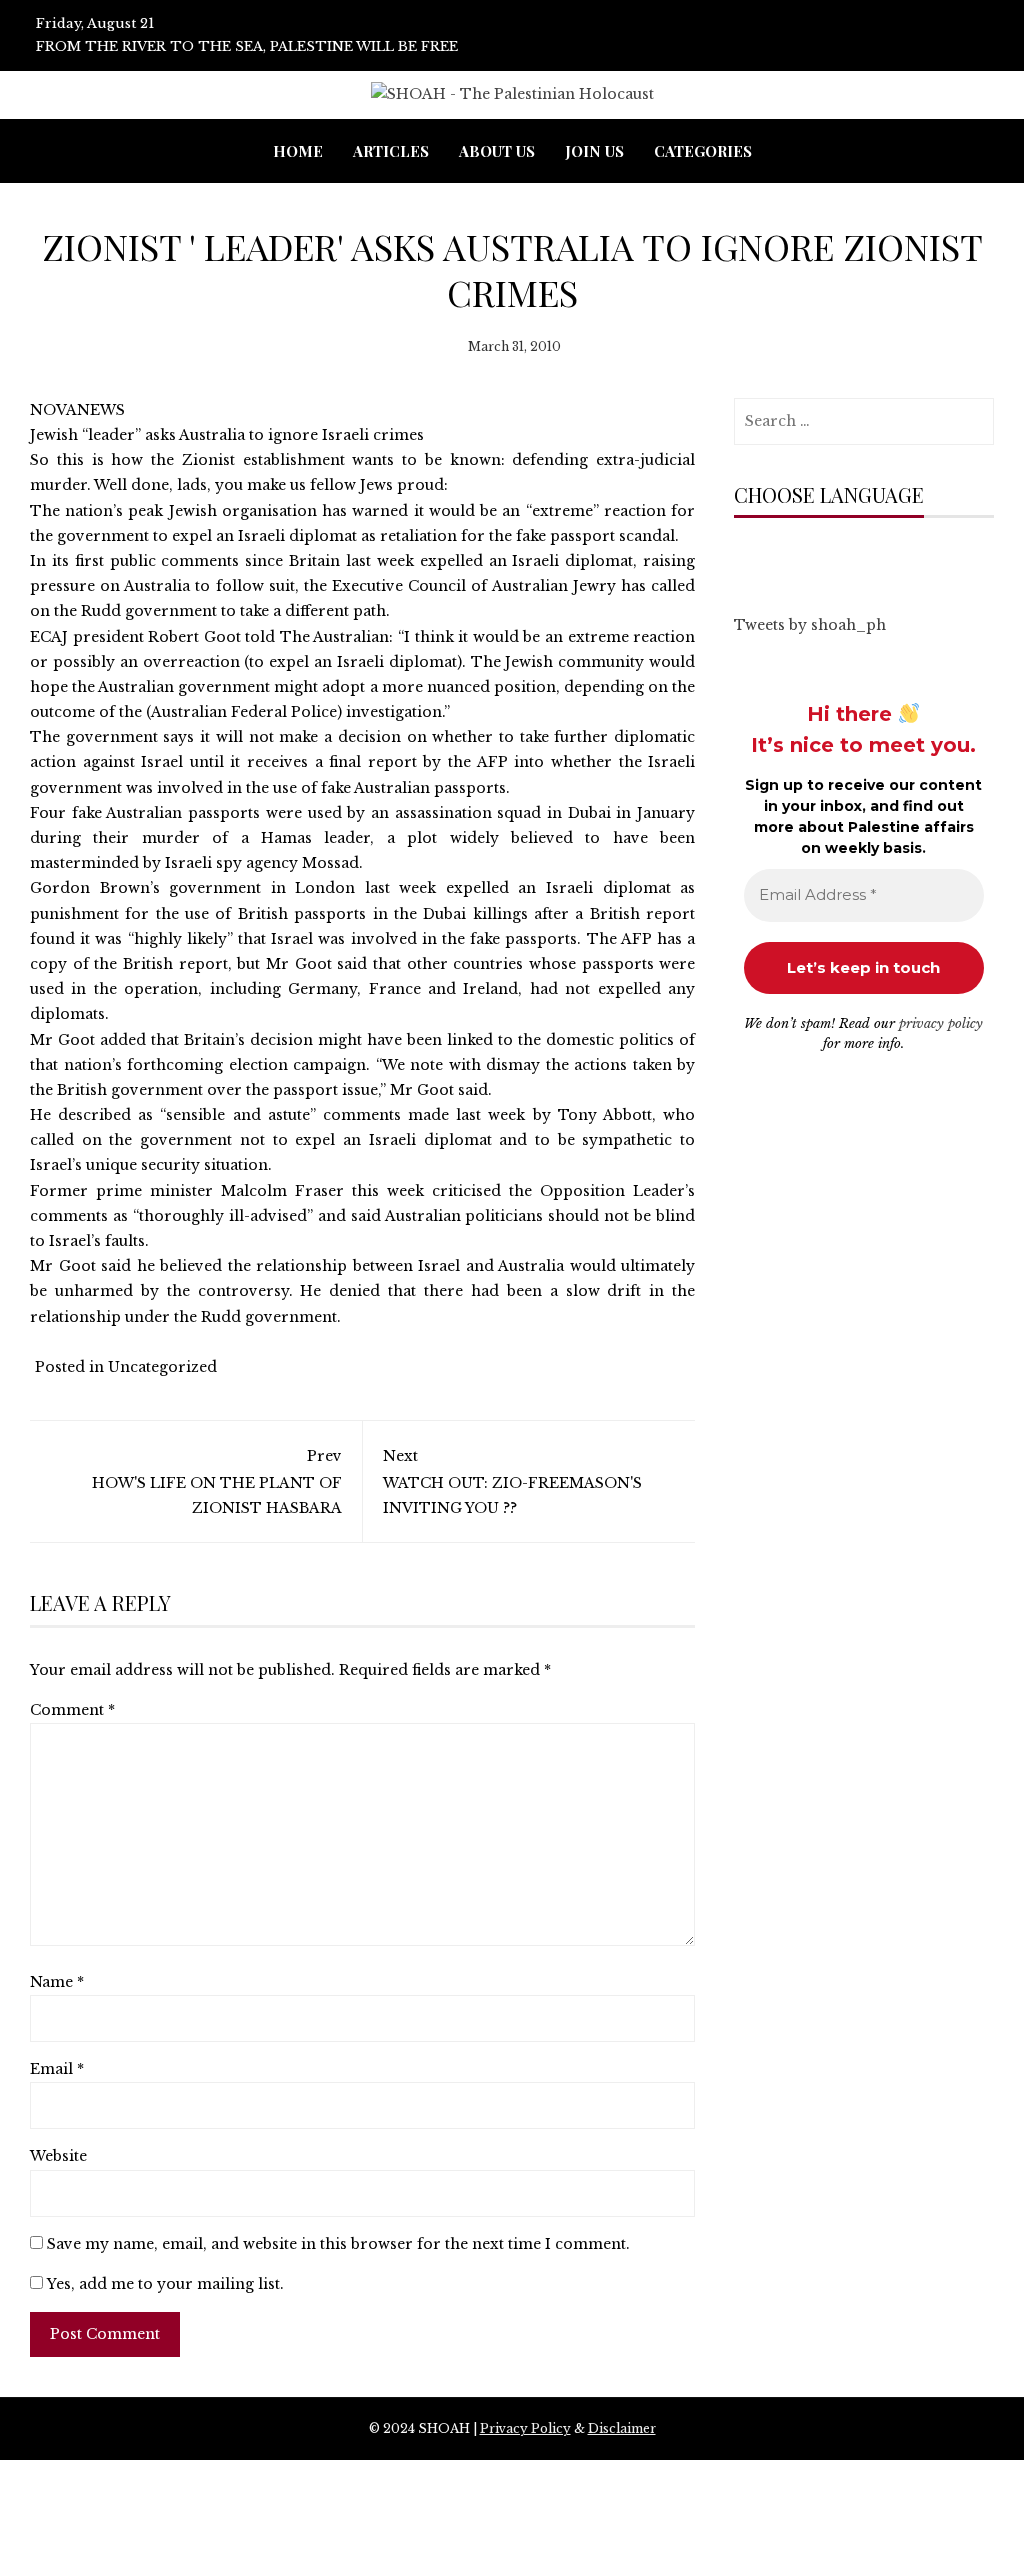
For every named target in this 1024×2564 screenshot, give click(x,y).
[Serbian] (863, 557)
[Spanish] (883, 557)
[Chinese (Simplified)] (763, 557)
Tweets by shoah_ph (810, 625)
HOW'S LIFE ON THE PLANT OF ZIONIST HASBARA (217, 1482)
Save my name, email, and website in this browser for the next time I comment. (338, 2244)
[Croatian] (783, 557)
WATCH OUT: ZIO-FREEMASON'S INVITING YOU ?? (512, 1482)
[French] (823, 557)
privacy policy (941, 1023)
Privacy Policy (525, 2428)
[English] (803, 557)
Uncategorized (162, 1367)
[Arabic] (743, 557)
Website (58, 2156)
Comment (72, 1710)
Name (57, 1982)
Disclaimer (622, 2428)
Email (57, 2069)
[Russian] (843, 557)
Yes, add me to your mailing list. (163, 2284)
